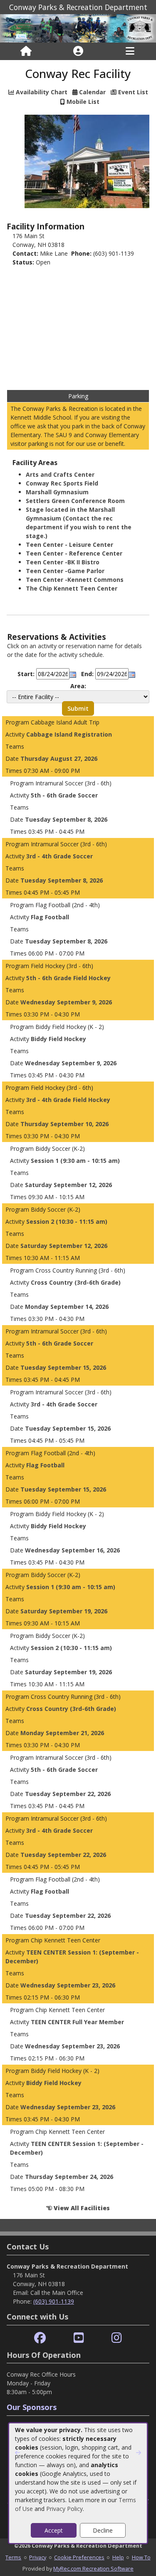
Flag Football (50, 917)
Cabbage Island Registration (69, 734)
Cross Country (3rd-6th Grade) (76, 1282)
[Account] (78, 51)
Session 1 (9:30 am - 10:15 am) (75, 1161)
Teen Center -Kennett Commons (75, 580)
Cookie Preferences (79, 2557)
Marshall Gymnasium (57, 492)
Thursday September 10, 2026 (64, 1124)
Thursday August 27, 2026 (59, 758)
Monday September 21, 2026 (62, 1733)
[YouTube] (79, 2338)
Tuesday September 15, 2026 (63, 1367)
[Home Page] (26, 51)
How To (141, 2557)
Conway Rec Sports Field (62, 483)
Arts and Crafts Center (60, 474)
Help (118, 2557)
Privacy (38, 2557)
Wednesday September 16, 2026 (72, 1550)
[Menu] (130, 51)
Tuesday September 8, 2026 (66, 819)
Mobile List (83, 102)
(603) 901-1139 (54, 2301)
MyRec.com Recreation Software (93, 2568)
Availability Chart (41, 92)
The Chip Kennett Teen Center (72, 588)
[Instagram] (117, 2338)
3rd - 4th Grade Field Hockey (68, 1100)
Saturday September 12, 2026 (68, 1185)
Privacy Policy (64, 2509)
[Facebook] (40, 2338)
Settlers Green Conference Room (75, 501)
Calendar (92, 92)
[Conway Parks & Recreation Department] (78, 28)
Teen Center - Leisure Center (69, 545)
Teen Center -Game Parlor (65, 571)
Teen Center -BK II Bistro (63, 562)
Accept (54, 2530)
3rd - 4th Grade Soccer (59, 856)
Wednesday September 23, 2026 (68, 1985)
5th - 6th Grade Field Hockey (68, 978)
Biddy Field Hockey (58, 1039)
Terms (13, 2557)
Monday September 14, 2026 (67, 1307)
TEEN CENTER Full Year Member (77, 2022)
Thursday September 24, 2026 (69, 2177)
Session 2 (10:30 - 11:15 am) (67, 1221)
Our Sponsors (32, 2407)
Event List (133, 92)
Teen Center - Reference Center (74, 553)
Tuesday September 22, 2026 (68, 1794)
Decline (103, 2530)
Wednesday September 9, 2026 (66, 1002)
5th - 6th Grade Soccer (64, 795)
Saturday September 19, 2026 (64, 1611)
